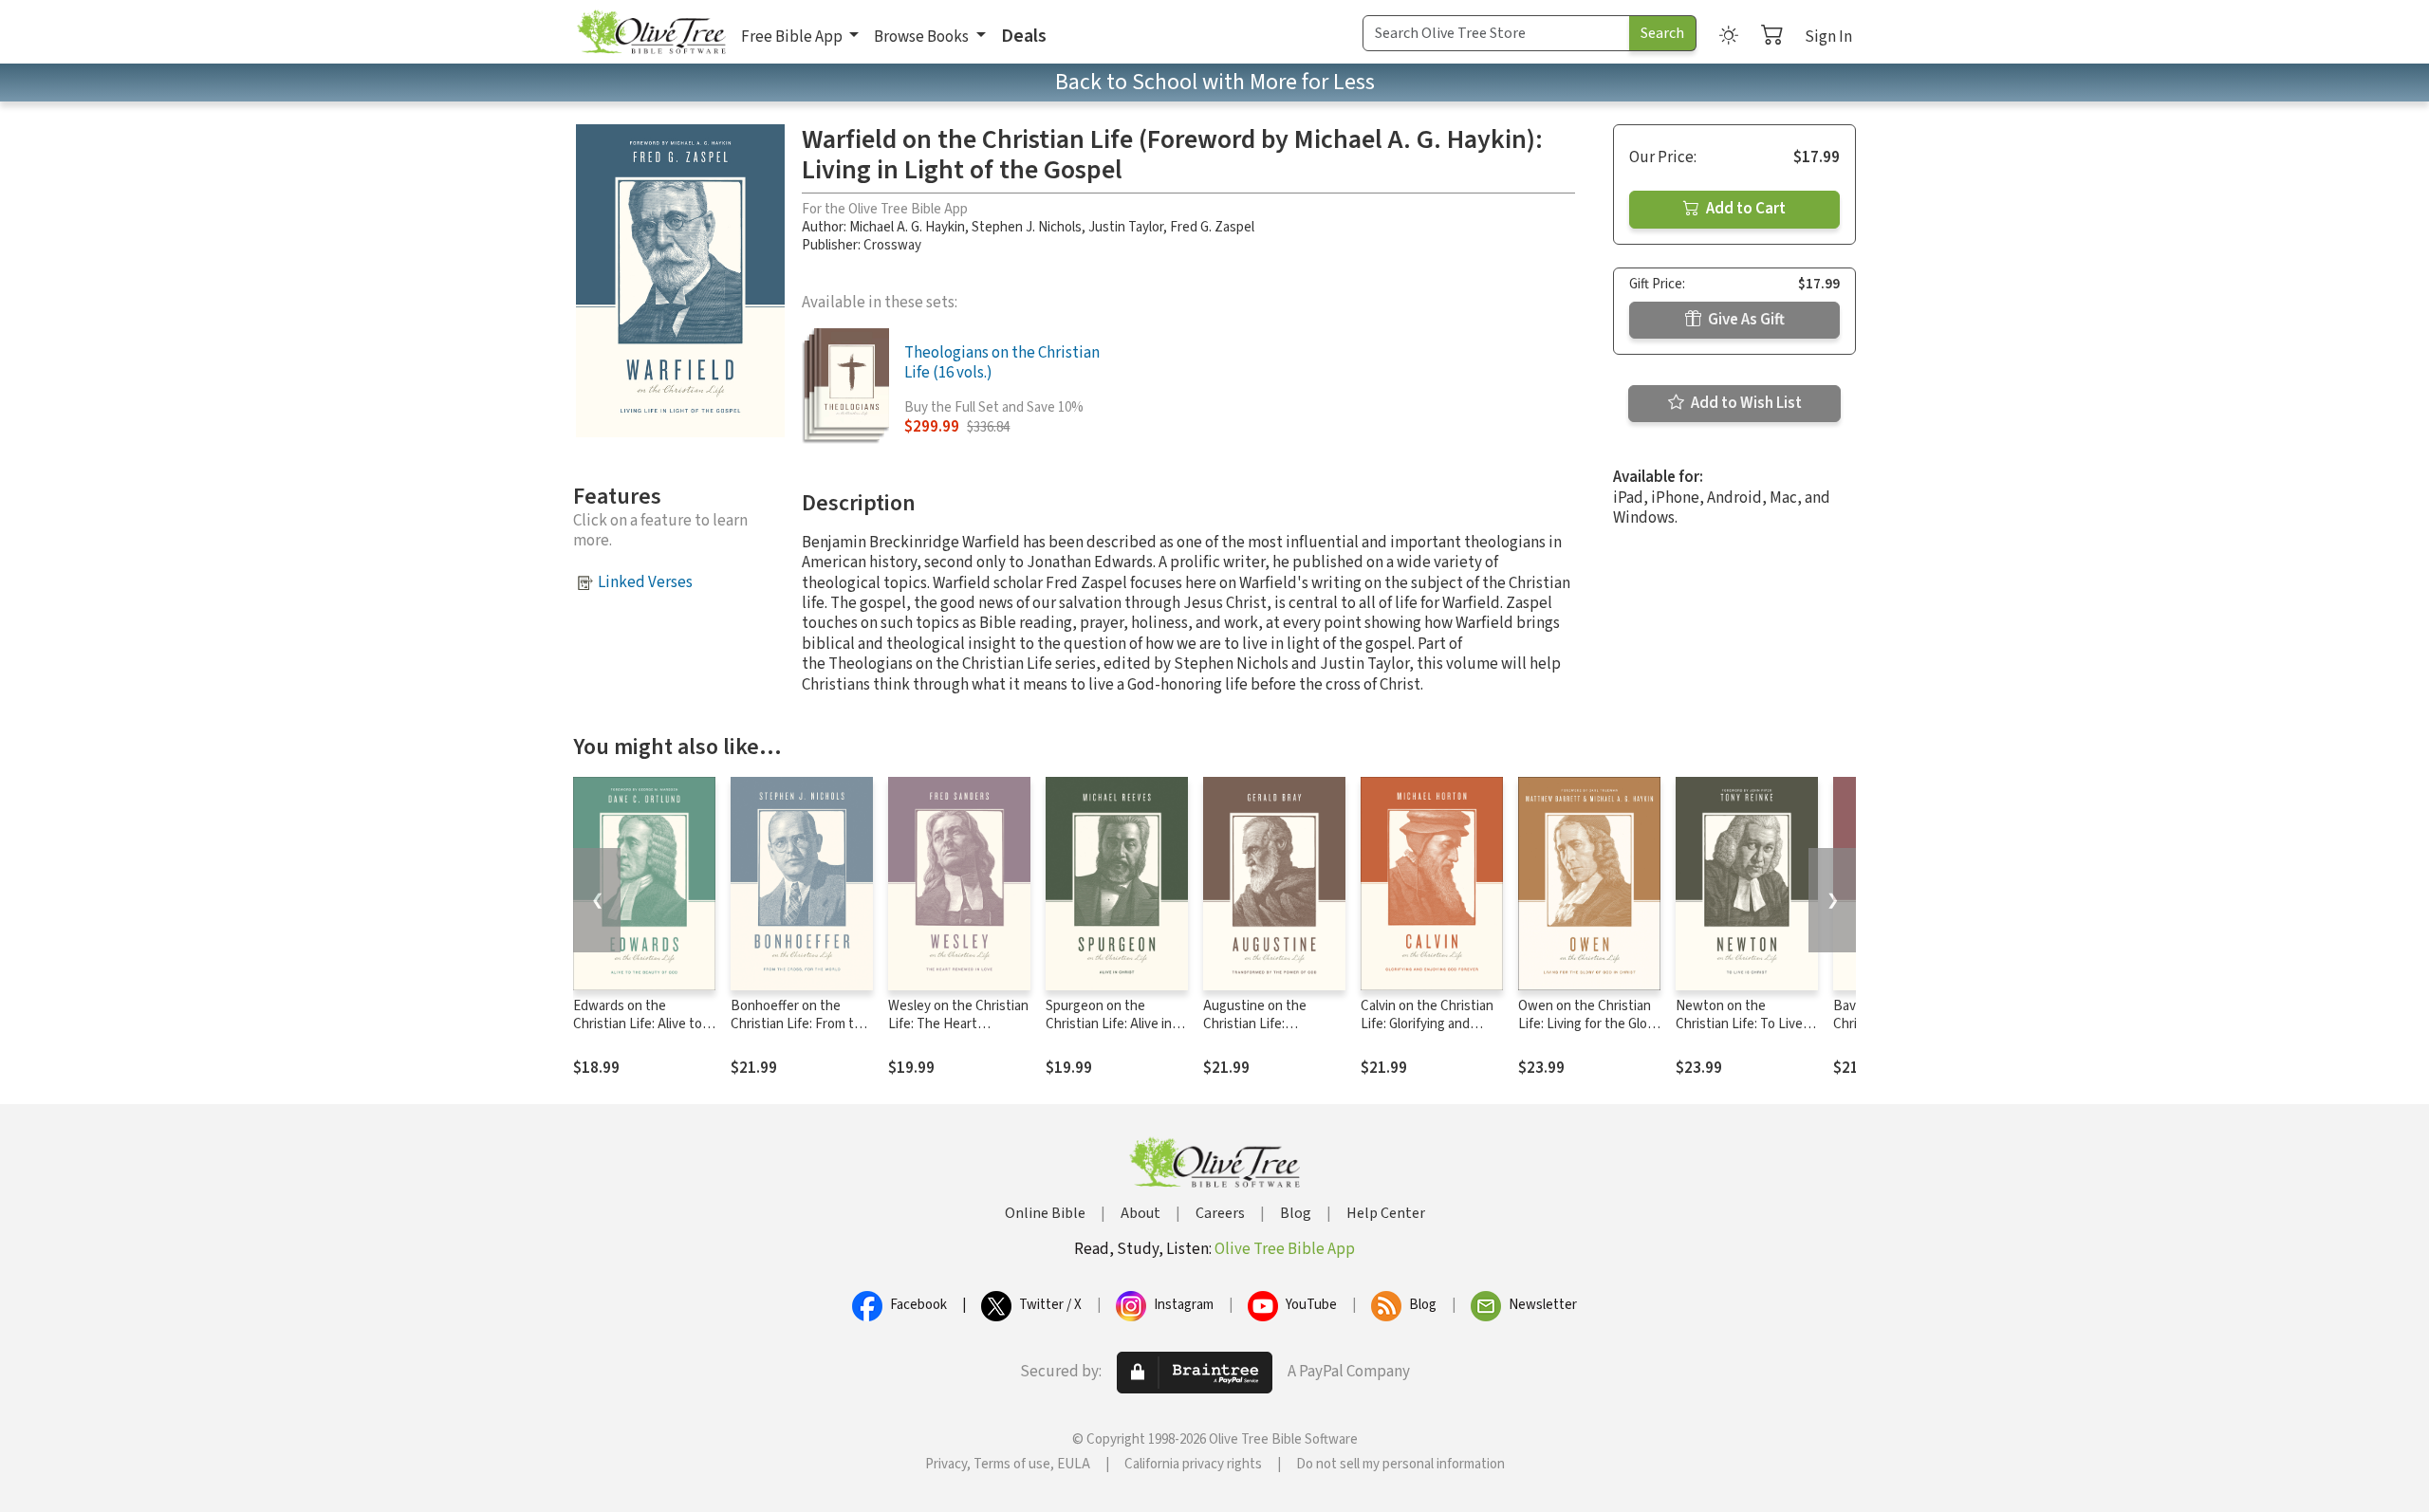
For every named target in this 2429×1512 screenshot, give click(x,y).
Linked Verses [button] (645, 582)
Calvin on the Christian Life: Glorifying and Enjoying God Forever (1427, 1024)
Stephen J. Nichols (1027, 227)
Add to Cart (1744, 209)
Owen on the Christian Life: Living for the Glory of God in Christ (1588, 1024)
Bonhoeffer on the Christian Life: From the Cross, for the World (800, 1024)
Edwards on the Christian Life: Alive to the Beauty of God (638, 1024)
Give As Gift (1745, 320)
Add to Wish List (1745, 403)
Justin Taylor (1126, 227)
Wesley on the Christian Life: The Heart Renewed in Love (958, 1024)
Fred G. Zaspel (1212, 227)
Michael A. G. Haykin (907, 227)
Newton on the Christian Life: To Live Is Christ (1746, 1024)
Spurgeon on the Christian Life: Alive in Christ (1109, 1024)
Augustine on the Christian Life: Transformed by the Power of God (1261, 1033)
